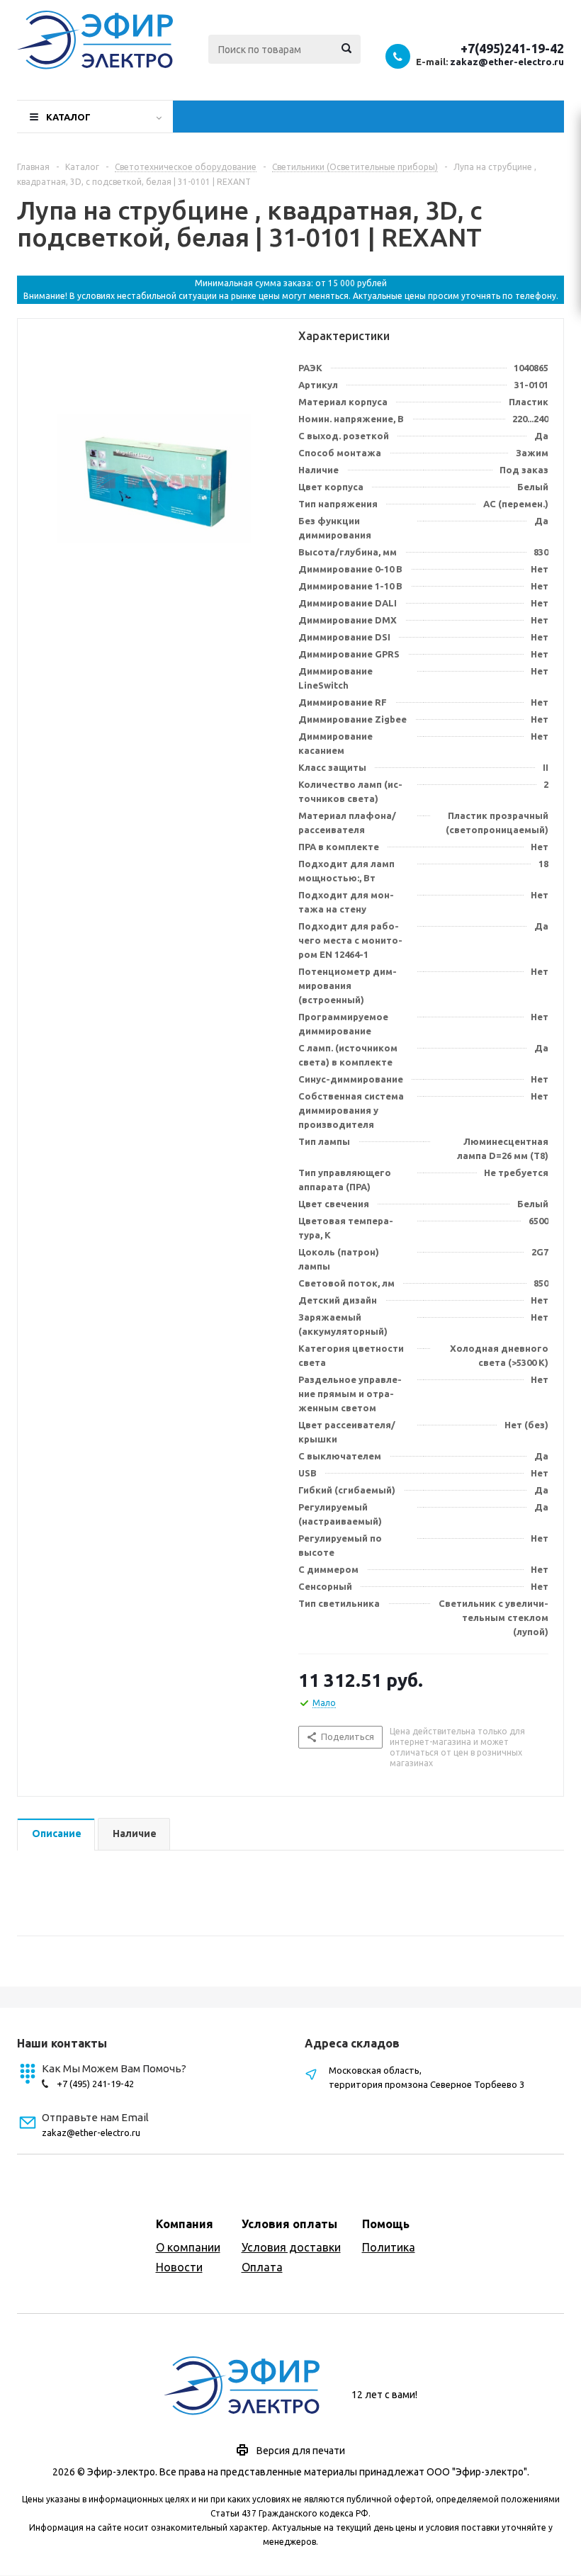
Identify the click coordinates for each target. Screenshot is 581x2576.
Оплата (262, 2267)
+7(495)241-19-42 (512, 48)
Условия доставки (291, 2247)
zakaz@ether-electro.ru (507, 62)
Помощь (386, 2224)
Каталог (68, 117)
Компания (185, 2224)
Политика (389, 2247)
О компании (188, 2247)
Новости (179, 2267)
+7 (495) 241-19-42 (95, 2084)
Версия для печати (301, 2451)
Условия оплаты (289, 2224)
